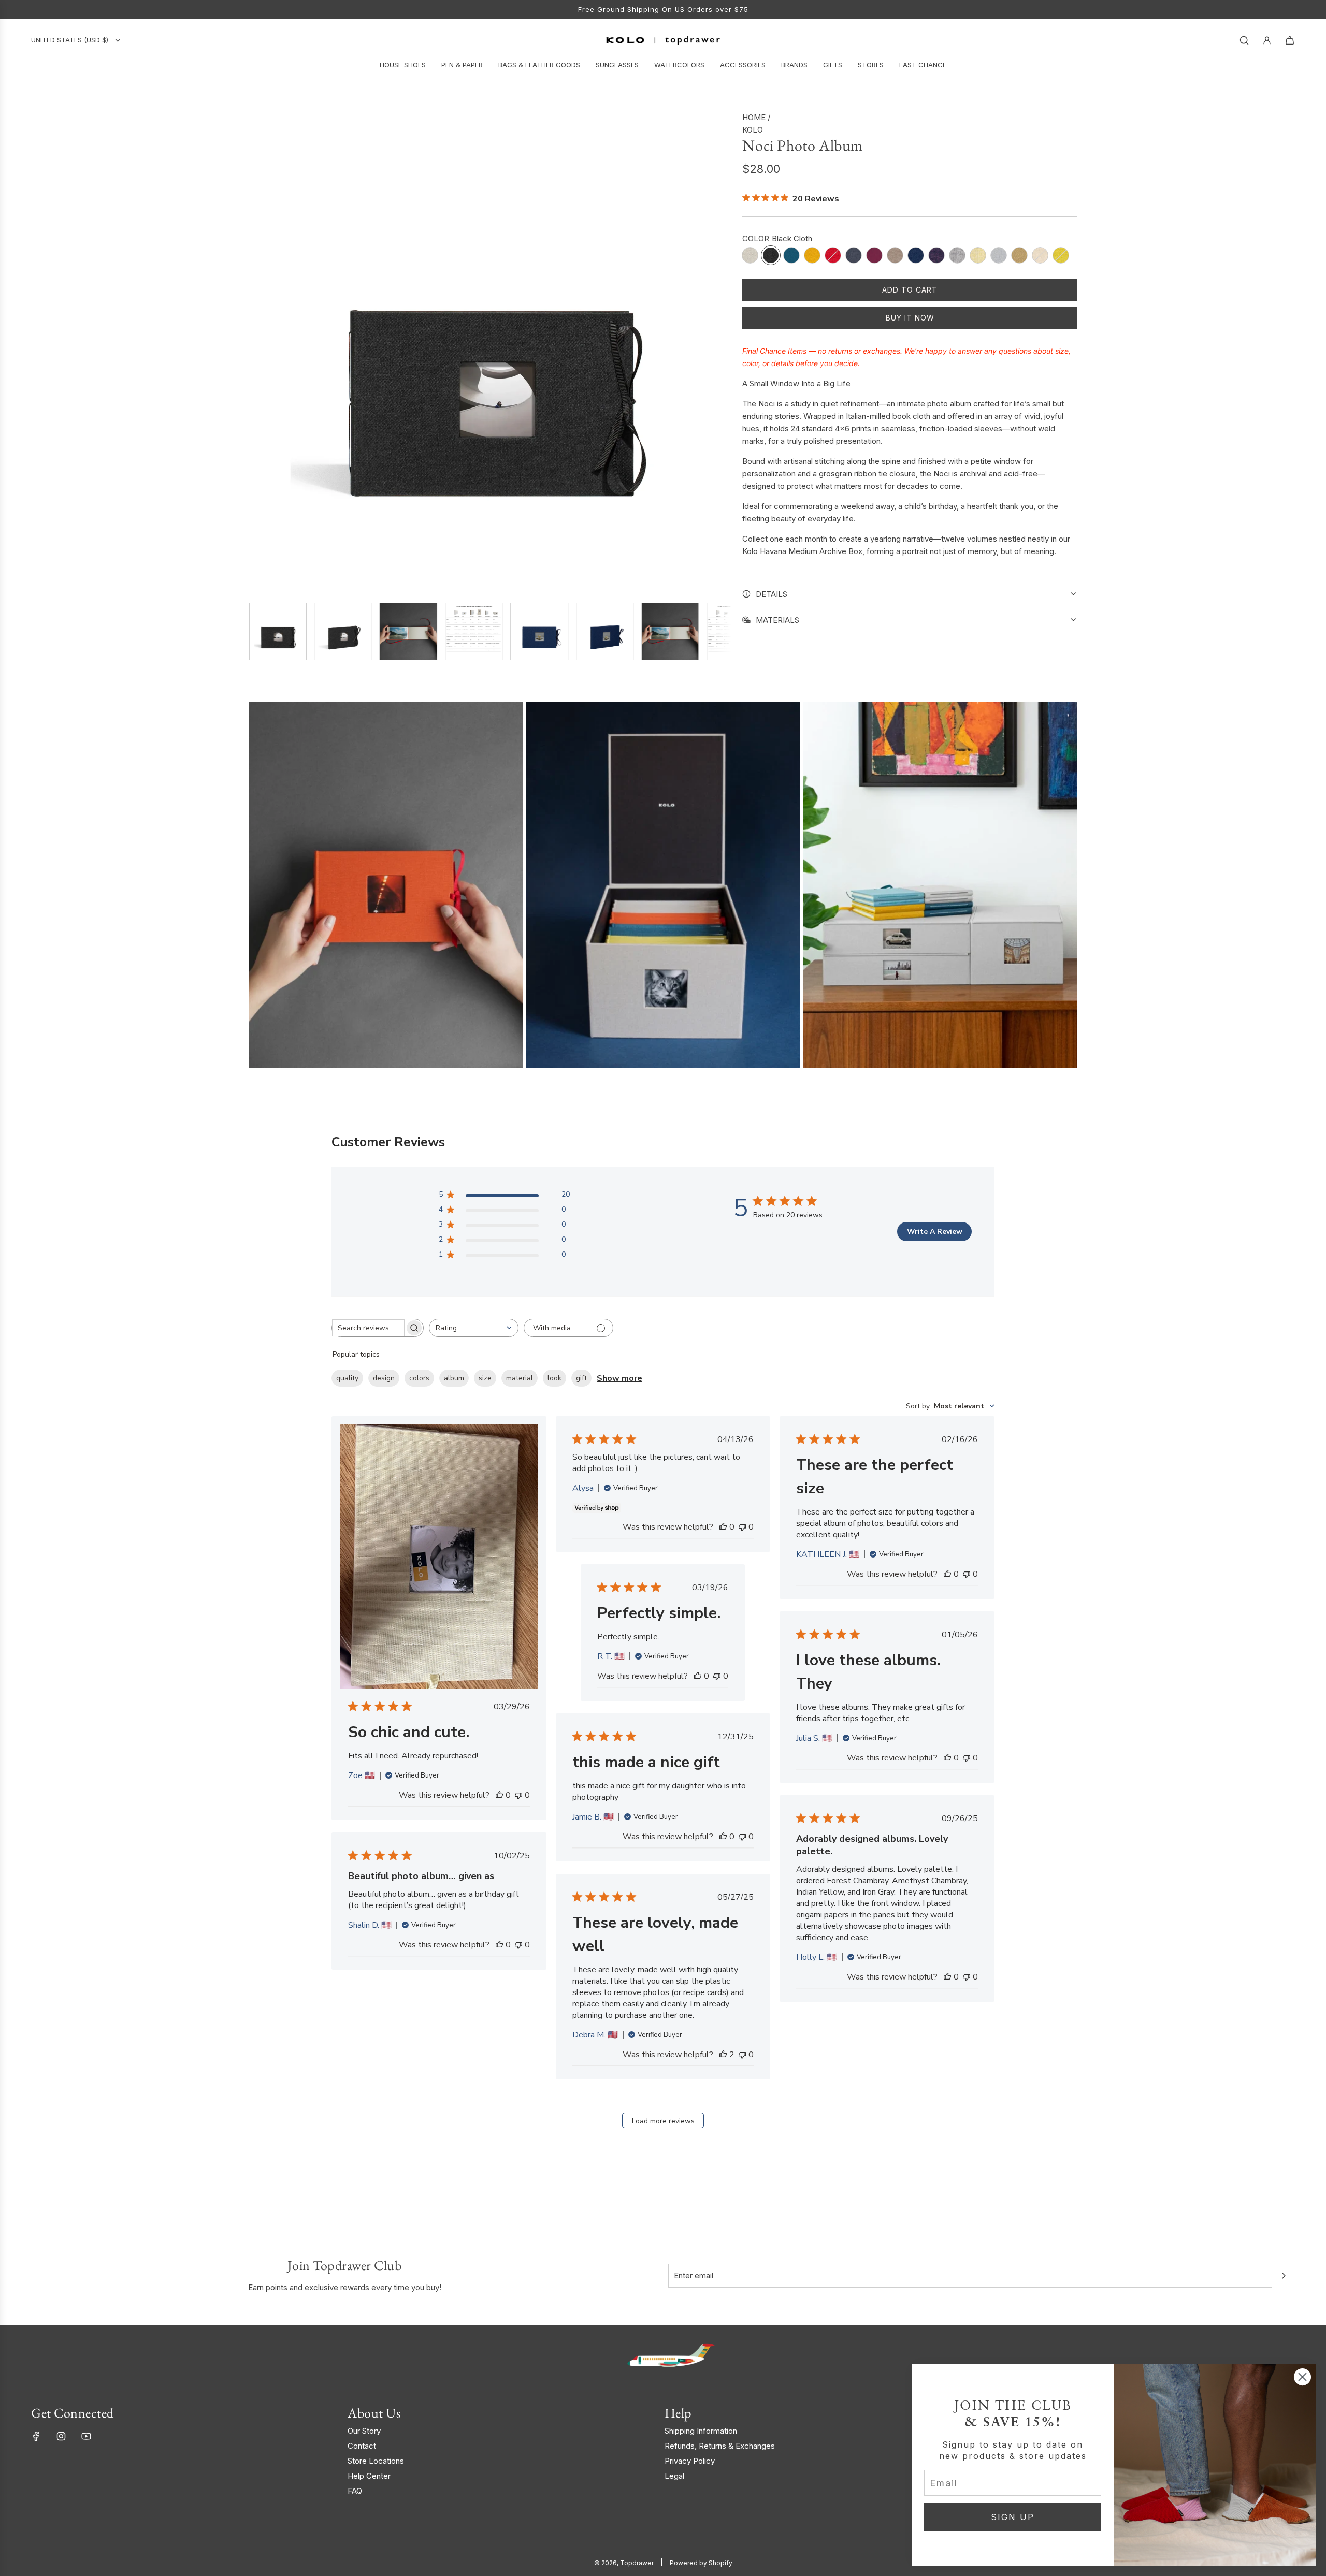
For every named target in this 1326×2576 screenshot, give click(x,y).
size (485, 1378)
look (554, 1378)
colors (419, 1378)
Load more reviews (663, 2121)
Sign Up (607, 9)
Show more (619, 1378)
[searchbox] (368, 1328)
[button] (257, 353)
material (520, 1378)
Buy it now (910, 318)
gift (581, 1378)
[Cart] (1290, 40)
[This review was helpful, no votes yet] (499, 1795)
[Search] (1244, 40)
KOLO (753, 130)
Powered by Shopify (701, 2563)
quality (347, 1378)
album (454, 1378)
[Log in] (1267, 40)
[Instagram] (61, 2436)
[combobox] (474, 1328)
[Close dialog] (1302, 2377)
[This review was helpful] (723, 2055)
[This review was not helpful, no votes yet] (518, 1795)
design (384, 1378)
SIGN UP (1013, 2517)
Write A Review (935, 1232)
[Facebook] (36, 2436)
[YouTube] (86, 2436)
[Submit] (1284, 2276)
